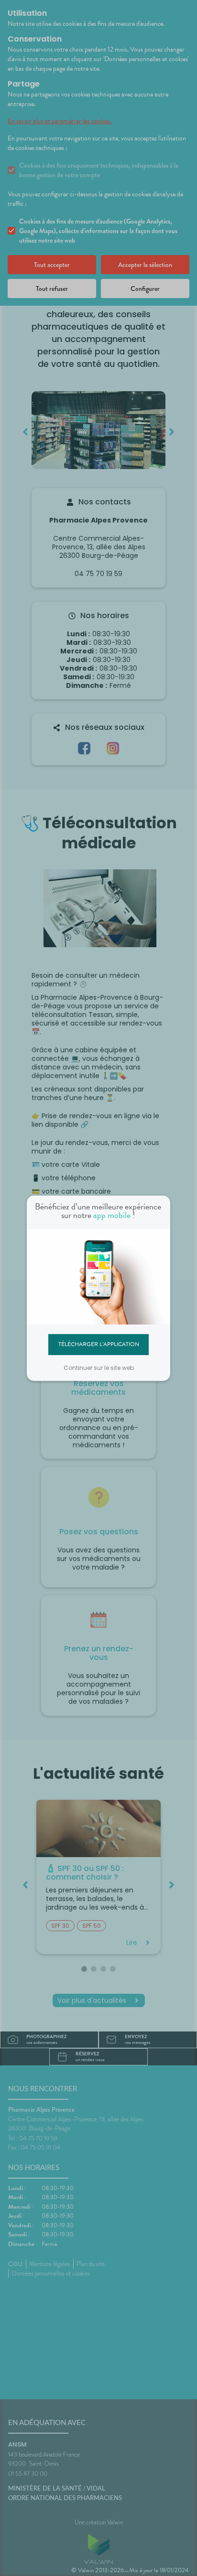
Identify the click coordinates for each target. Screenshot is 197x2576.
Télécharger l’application (99, 1344)
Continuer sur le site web (99, 1368)
